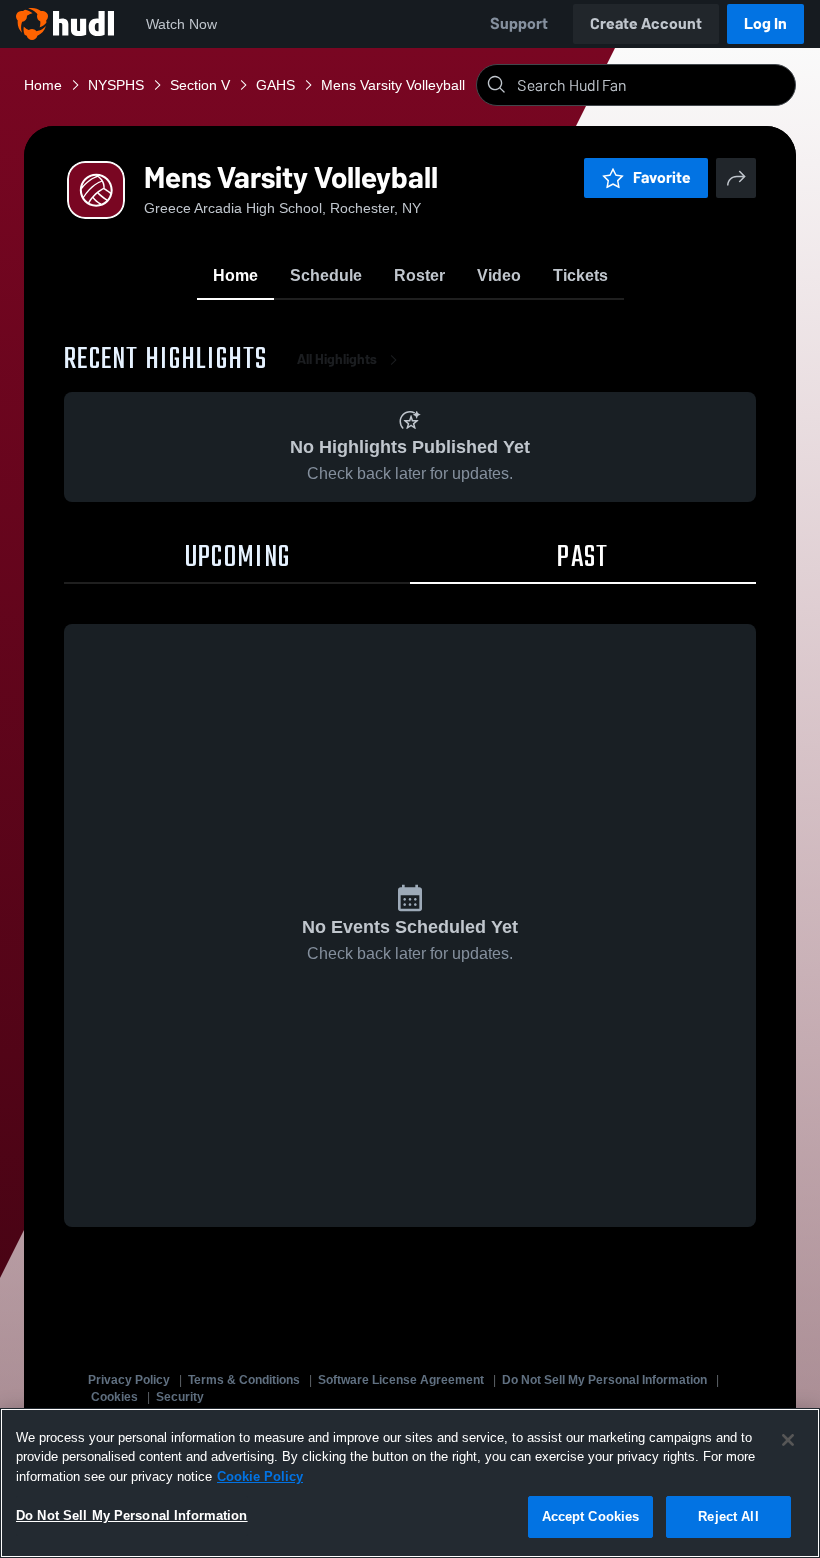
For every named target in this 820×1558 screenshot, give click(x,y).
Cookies (114, 1397)
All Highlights (337, 359)
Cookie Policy (260, 1476)
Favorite (662, 177)
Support (519, 23)
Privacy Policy (129, 1380)
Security (180, 1397)
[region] (410, 1483)
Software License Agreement (401, 1380)
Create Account (646, 23)
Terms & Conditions (244, 1380)
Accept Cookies (591, 1516)
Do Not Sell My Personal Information (604, 1380)
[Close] (788, 1440)
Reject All (728, 1516)
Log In (765, 23)
